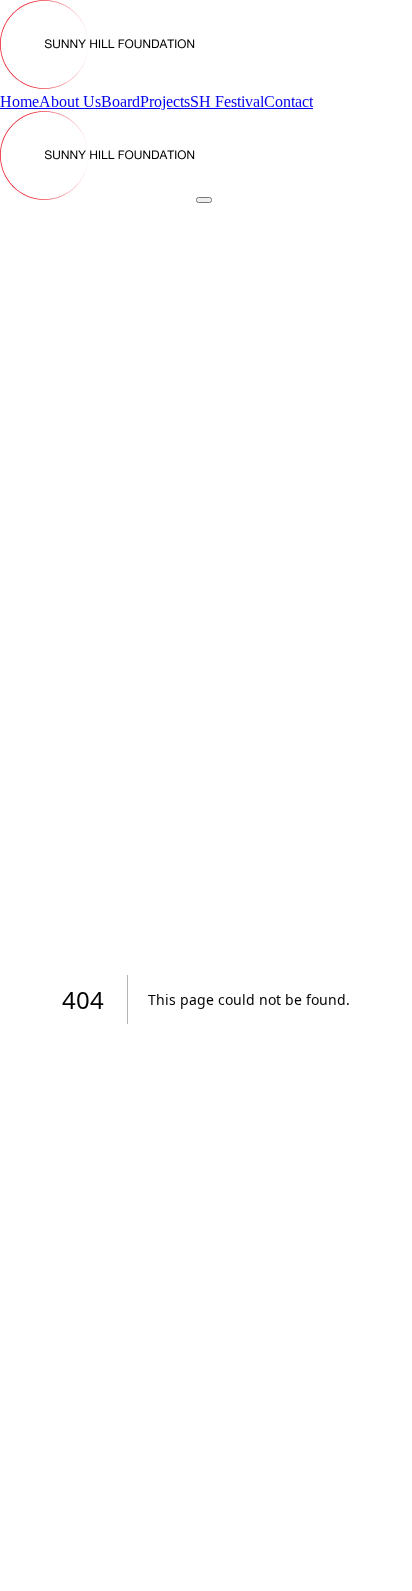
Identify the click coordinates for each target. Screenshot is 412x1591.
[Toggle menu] (204, 200)
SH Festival (227, 101)
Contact (288, 101)
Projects (165, 101)
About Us (70, 101)
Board (120, 101)
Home (19, 101)
